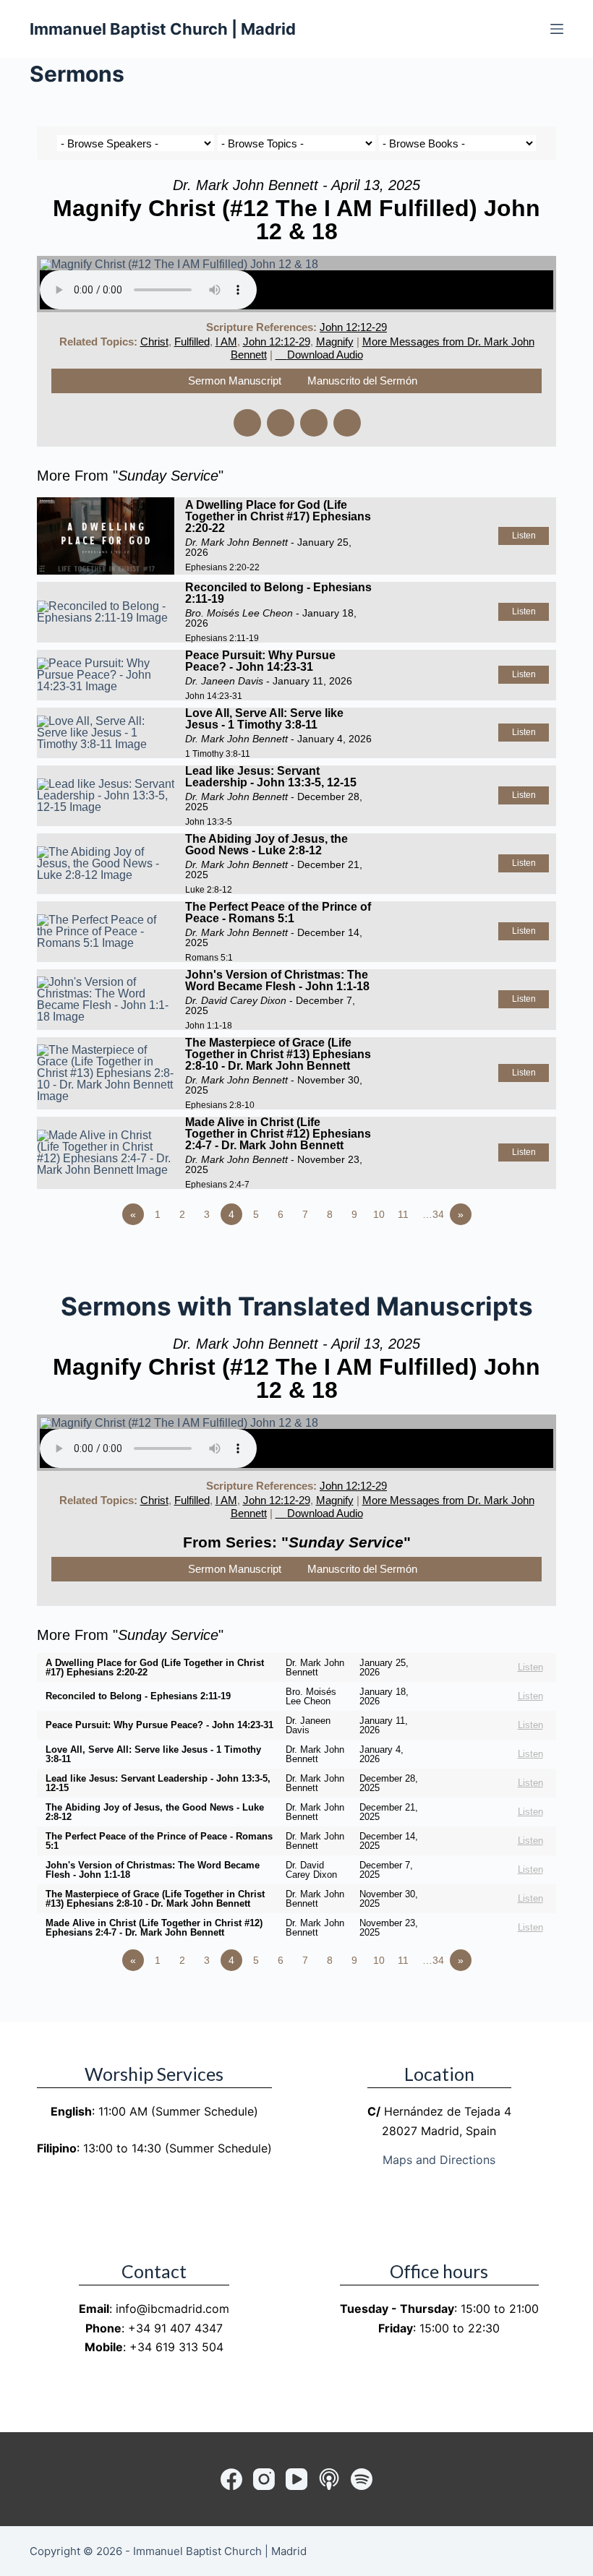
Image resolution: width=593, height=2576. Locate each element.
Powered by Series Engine (503, 1254)
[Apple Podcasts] (329, 2479)
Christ (154, 342)
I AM (226, 342)
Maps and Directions (439, 2160)
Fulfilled (192, 342)
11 (403, 1214)
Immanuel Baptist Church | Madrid (163, 29)
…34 (433, 1214)
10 (379, 1214)
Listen (524, 536)
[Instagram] (264, 2479)
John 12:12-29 (353, 327)
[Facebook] (231, 2479)
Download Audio (325, 355)
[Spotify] (362, 2479)
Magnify (335, 342)
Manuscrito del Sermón (362, 381)
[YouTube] (296, 2479)
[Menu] (557, 29)
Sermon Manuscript (235, 381)
